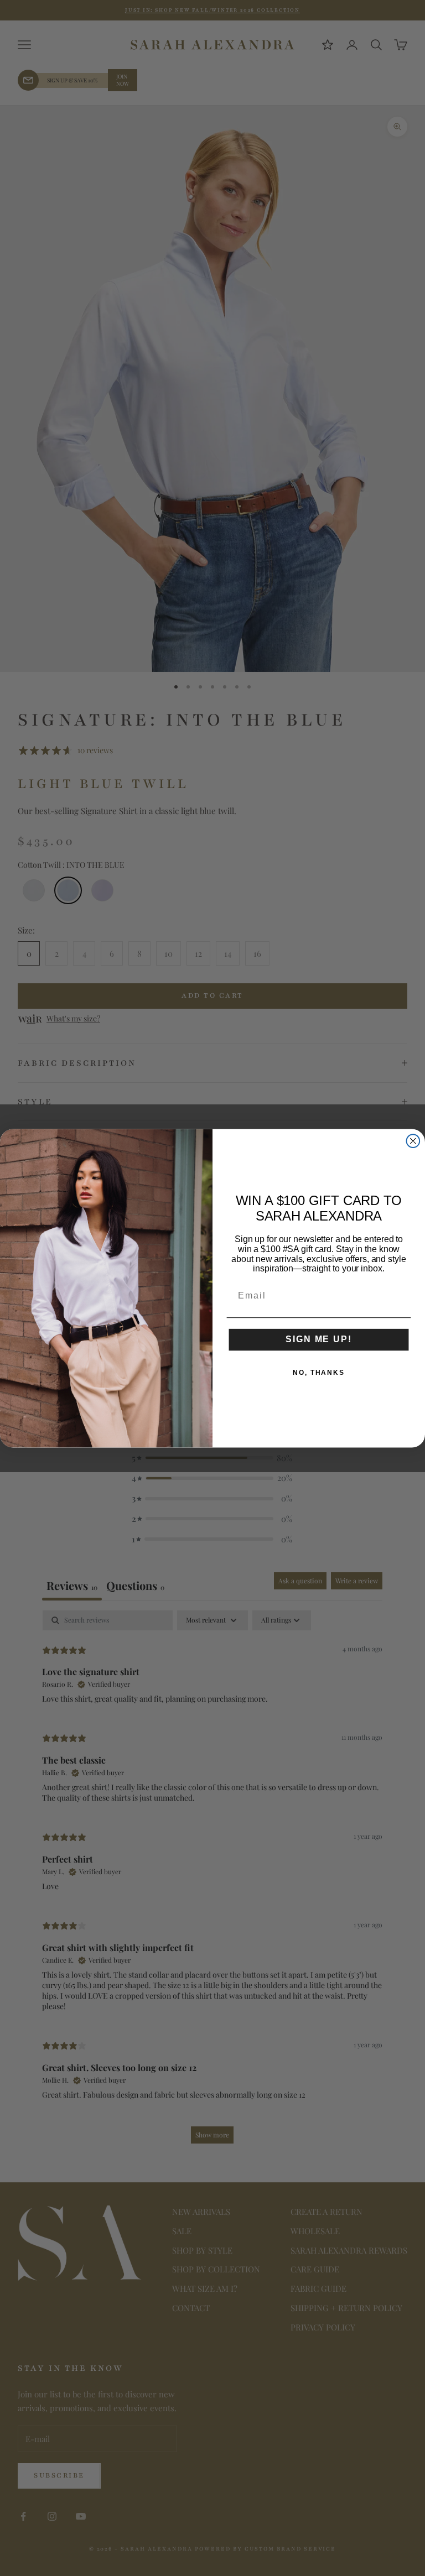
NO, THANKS (319, 1372)
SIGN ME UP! (318, 1339)
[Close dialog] (413, 1141)
